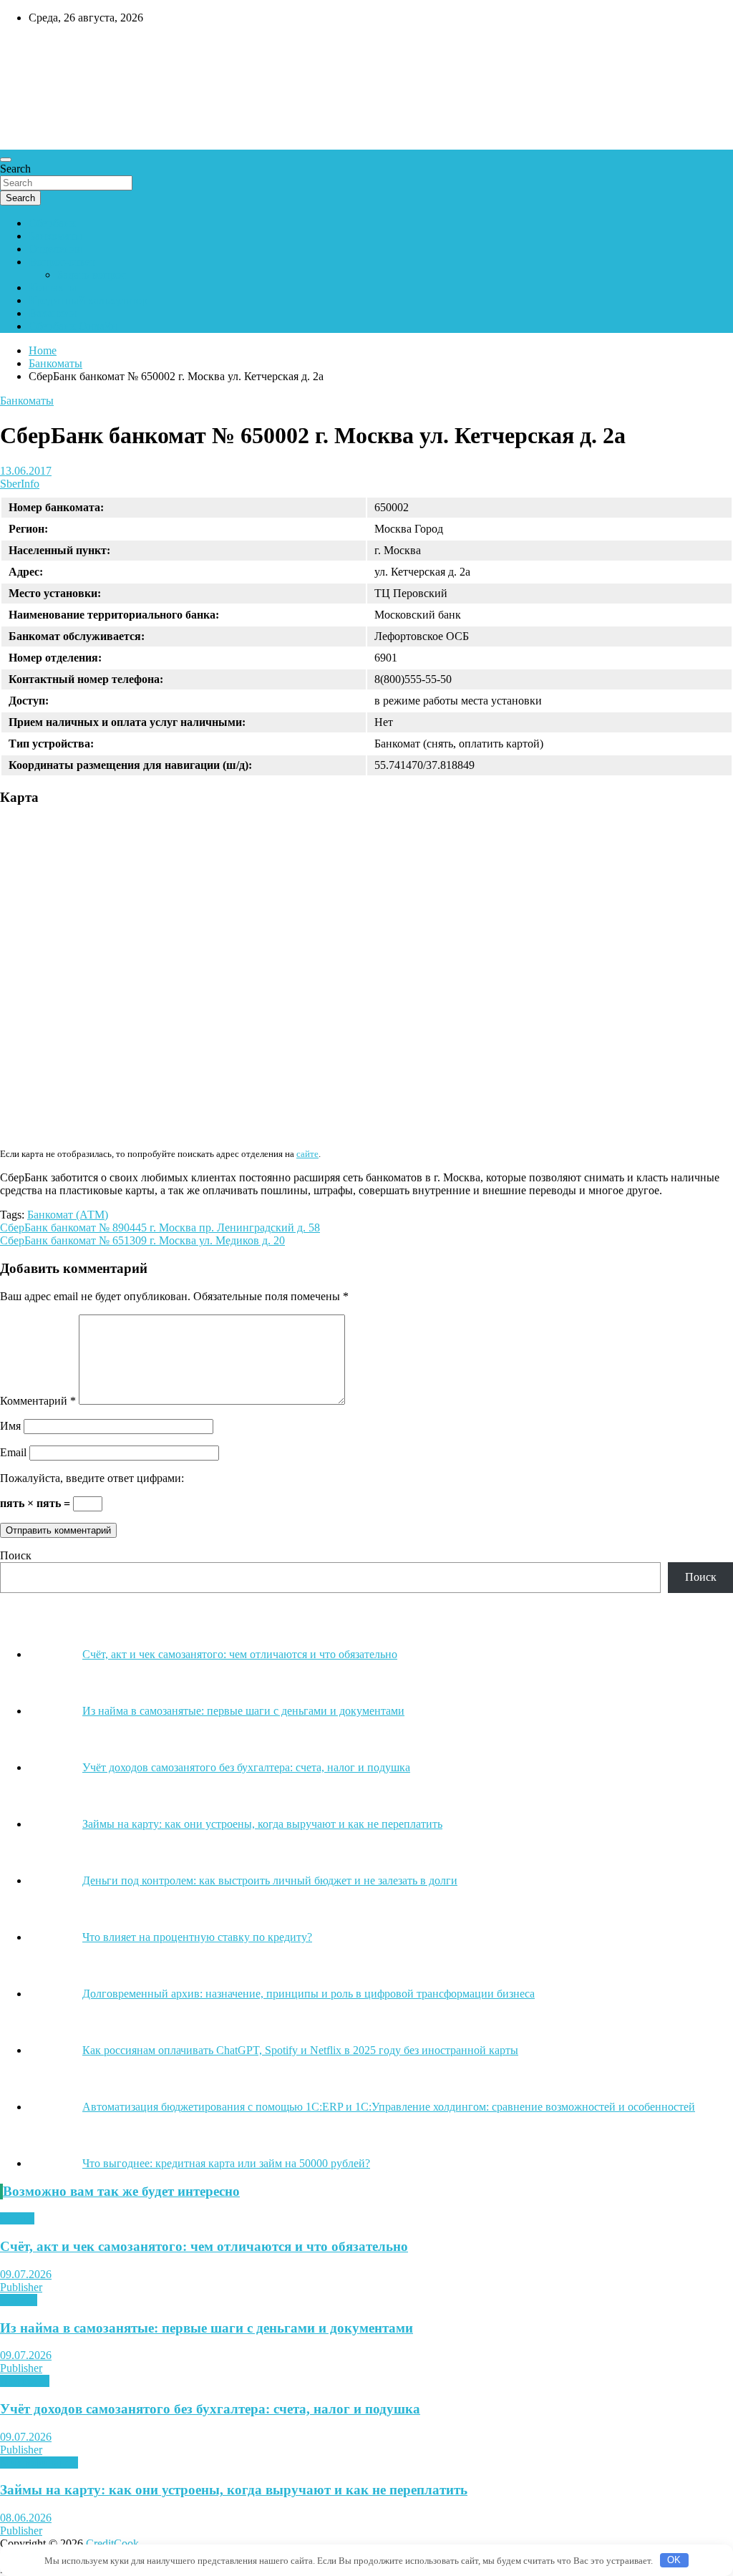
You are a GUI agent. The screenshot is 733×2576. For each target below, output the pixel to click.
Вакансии (53, 313)
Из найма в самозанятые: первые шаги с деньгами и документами (207, 2328)
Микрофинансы (39, 2463)
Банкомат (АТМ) (68, 1215)
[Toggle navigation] (6, 160)
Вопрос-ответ (62, 262)
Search (15, 169)
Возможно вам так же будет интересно (121, 2191)
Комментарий (38, 1401)
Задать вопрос (92, 275)
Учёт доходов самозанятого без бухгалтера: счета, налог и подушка (210, 2409)
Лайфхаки (25, 2381)
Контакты (53, 287)
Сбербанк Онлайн (73, 326)
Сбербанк (52, 223)
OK (674, 2560)
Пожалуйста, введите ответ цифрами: (92, 1478)
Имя (10, 1426)
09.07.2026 (26, 2274)
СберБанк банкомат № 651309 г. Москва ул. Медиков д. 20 (142, 1240)
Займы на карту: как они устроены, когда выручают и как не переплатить (234, 2490)
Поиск (16, 1555)
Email (13, 1452)
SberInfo (20, 484)
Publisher (21, 2287)
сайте (307, 1154)
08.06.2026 (26, 2518)
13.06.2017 (26, 471)
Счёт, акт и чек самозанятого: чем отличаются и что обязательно (204, 2246)
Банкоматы (55, 236)
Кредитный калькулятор (88, 300)
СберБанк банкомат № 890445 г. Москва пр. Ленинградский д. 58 (160, 1228)
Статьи (17, 2218)
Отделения (55, 249)
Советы (19, 2300)
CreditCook (43, 48)
